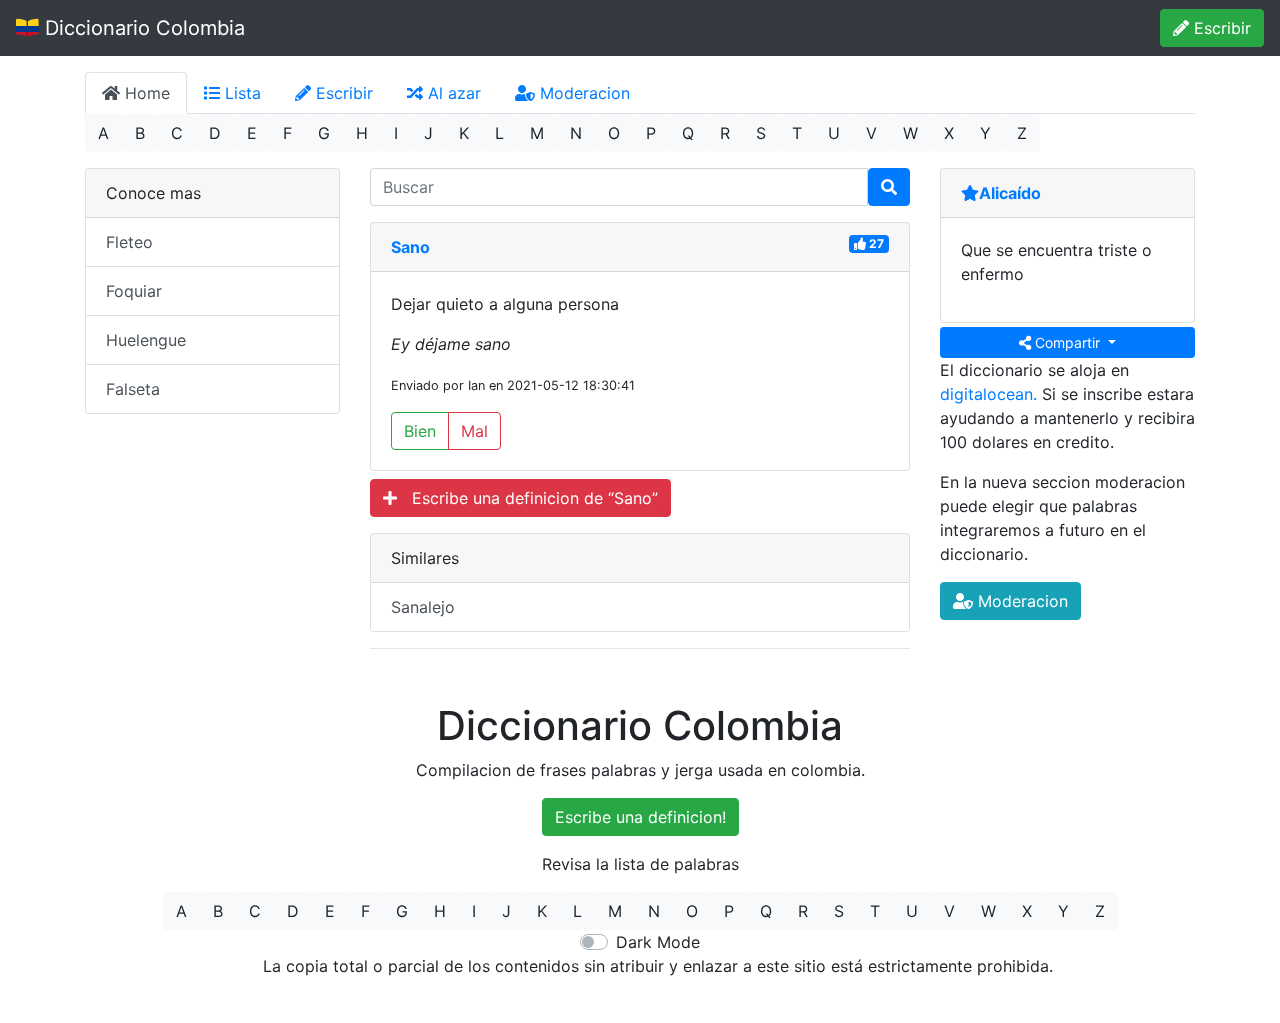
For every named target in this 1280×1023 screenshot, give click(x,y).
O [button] (614, 133)
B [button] (140, 133)
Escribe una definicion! (640, 817)
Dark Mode (658, 942)
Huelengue (146, 340)
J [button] (428, 133)
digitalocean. (988, 394)
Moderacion (582, 93)
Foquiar (134, 291)
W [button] (910, 133)
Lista (240, 93)
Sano (410, 247)
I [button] (396, 133)
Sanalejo (423, 607)
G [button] (324, 133)
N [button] (576, 133)
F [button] (287, 133)
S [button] (761, 133)
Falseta (133, 389)
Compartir (1067, 342)
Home (145, 93)
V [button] (871, 133)
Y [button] (985, 133)
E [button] (252, 133)
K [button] (464, 133)
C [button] (177, 133)
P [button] (651, 133)
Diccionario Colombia (142, 28)
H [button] (362, 133)
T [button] (797, 133)
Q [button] (688, 133)
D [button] (215, 133)
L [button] (499, 133)
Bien (420, 431)
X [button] (949, 133)
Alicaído (1010, 193)
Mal (474, 431)
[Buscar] (889, 187)
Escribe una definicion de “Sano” (527, 498)
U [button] (834, 133)
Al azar (452, 93)
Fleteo (129, 242)
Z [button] (1022, 133)
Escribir (1220, 28)
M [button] (537, 133)
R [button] (725, 133)
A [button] (103, 133)
